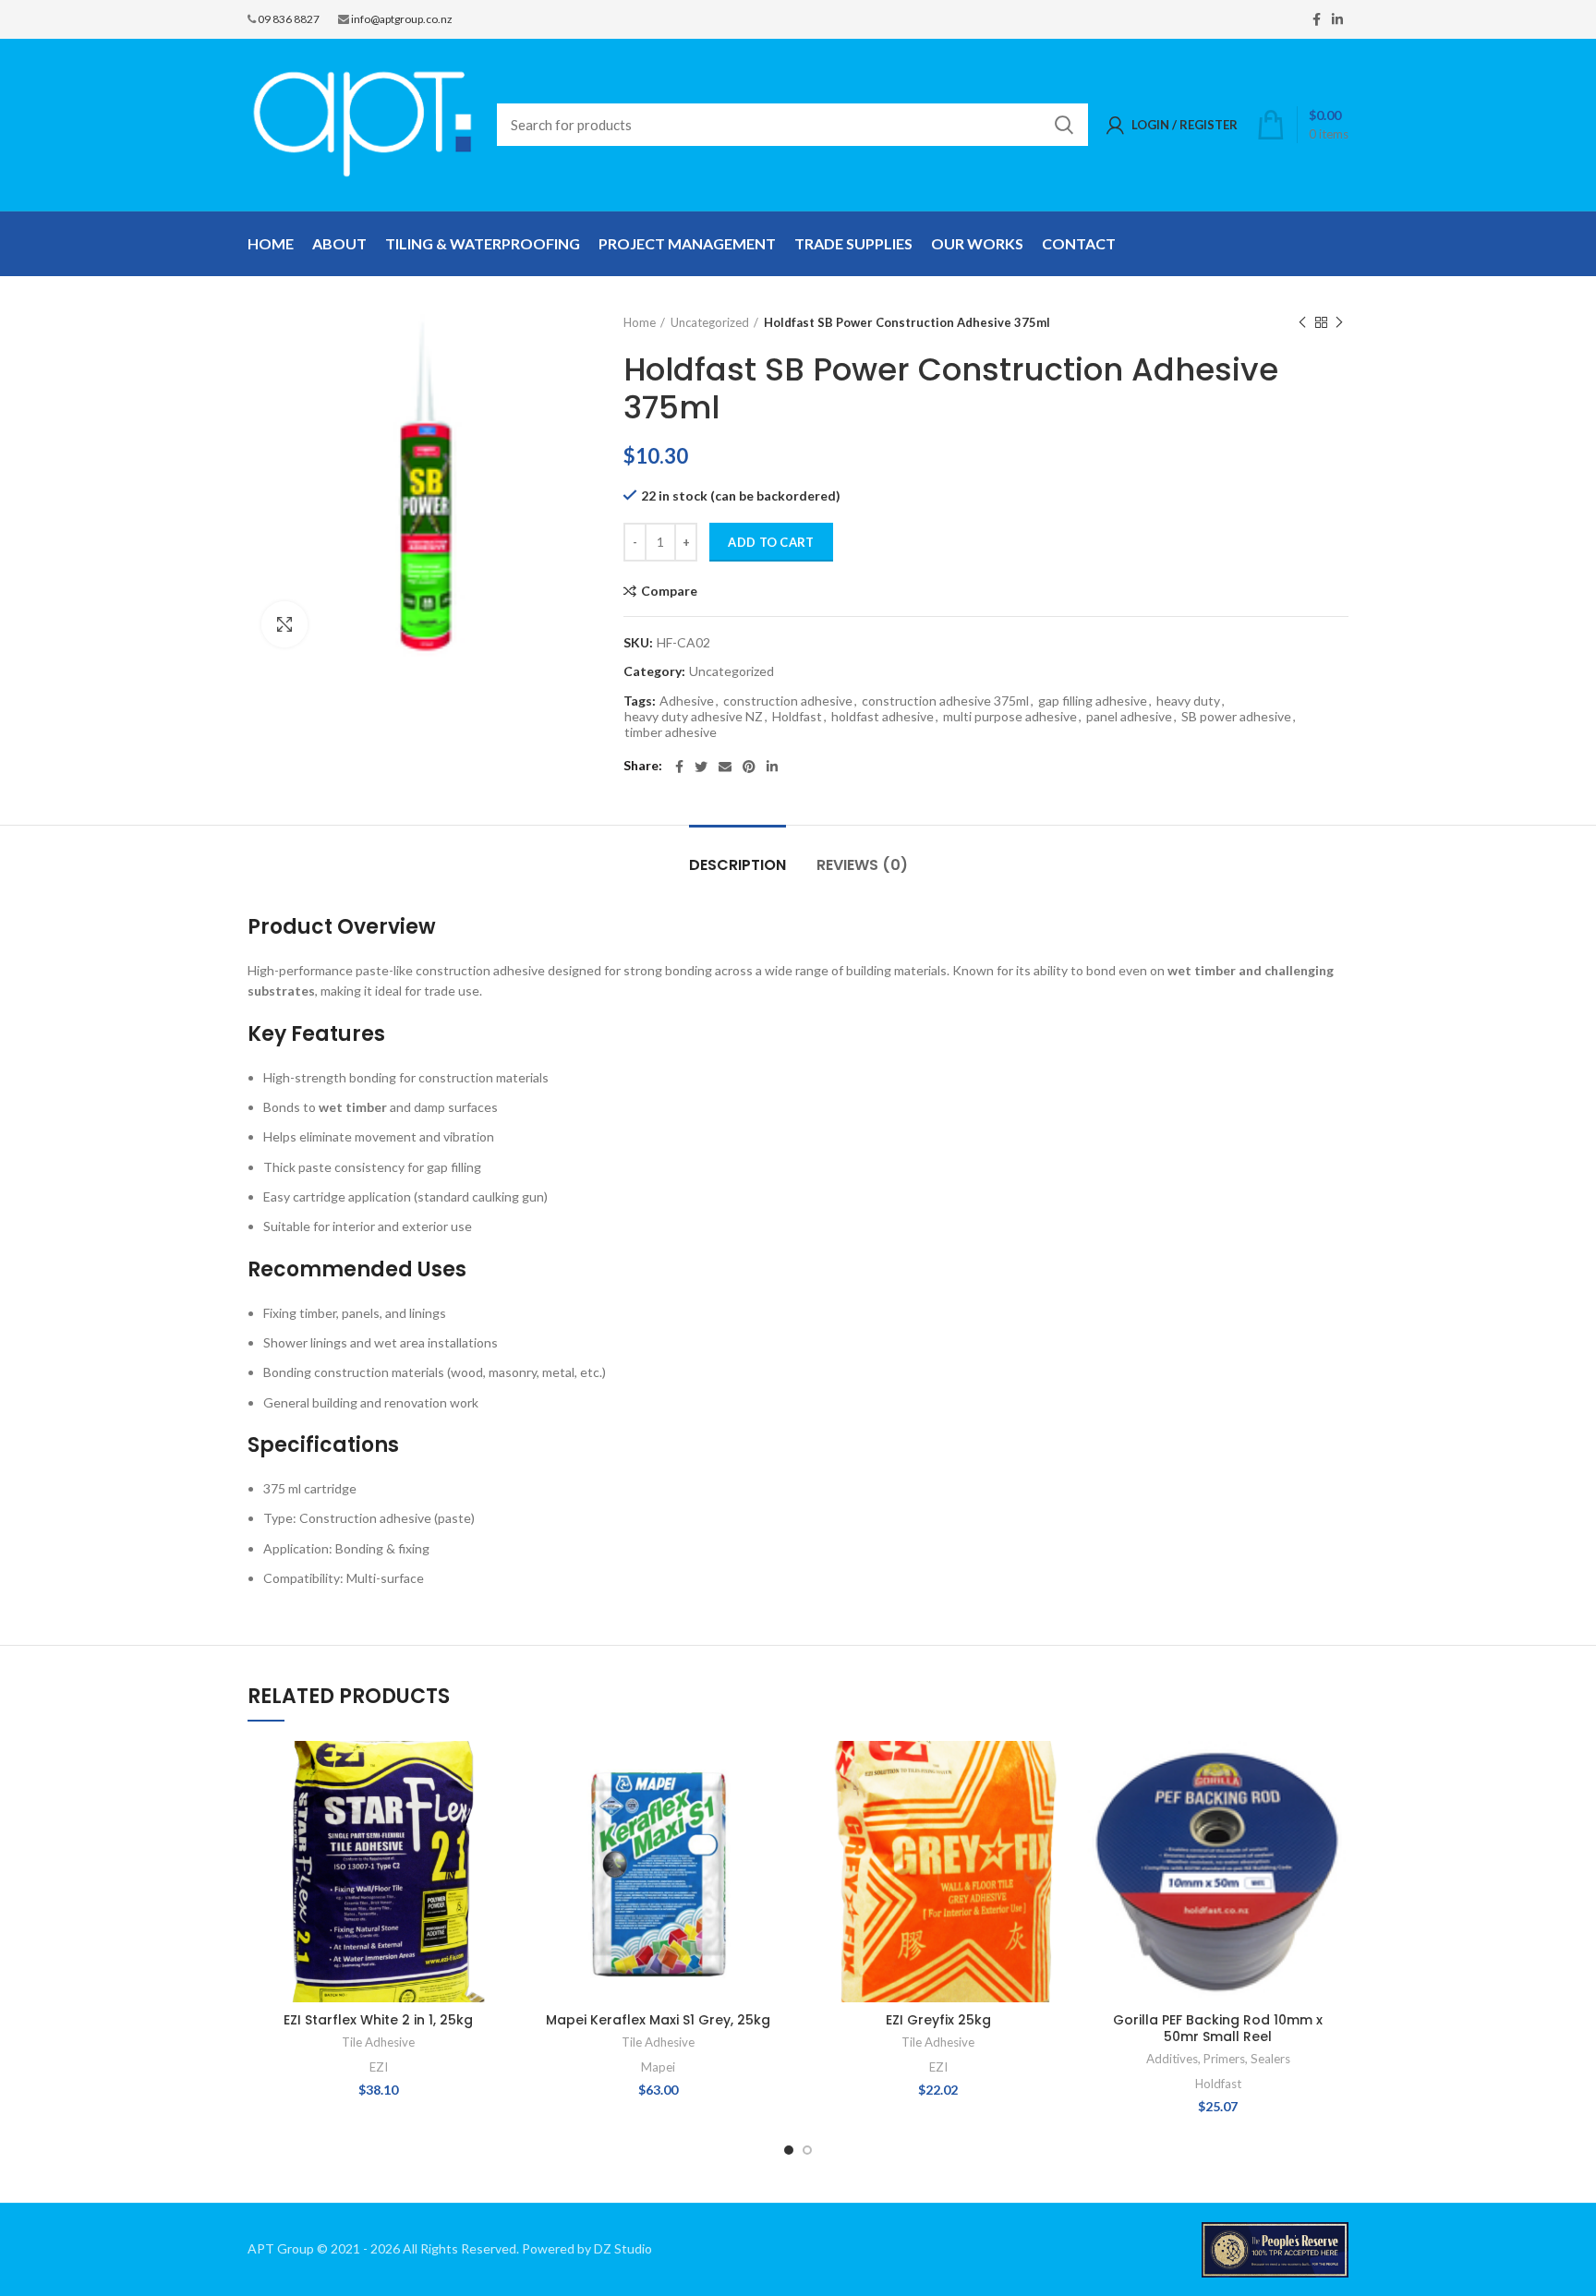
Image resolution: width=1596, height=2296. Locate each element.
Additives (1172, 2059)
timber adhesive (671, 732)
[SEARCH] (1063, 125)
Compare (669, 591)
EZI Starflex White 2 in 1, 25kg (378, 2020)
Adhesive (687, 701)
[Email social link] (725, 767)
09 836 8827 (289, 19)
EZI (379, 2067)
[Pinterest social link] (749, 767)
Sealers (1270, 2059)
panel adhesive (1129, 717)
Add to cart (771, 542)
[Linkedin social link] (1337, 19)
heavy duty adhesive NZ (694, 717)
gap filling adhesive (1093, 701)
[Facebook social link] (1317, 19)
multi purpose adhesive (1010, 717)
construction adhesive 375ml (945, 701)
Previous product (1302, 322)
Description (738, 865)
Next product (1339, 322)
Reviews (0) (862, 865)
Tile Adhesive (378, 2042)
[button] (495, 1771)
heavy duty (1188, 701)
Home (640, 322)
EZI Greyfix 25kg (938, 2020)
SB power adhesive (1236, 717)
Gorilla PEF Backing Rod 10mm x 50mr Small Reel (1218, 2028)
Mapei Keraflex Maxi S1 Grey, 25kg (658, 2020)
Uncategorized (710, 322)
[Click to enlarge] (284, 624)
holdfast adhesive (883, 717)
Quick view (495, 1813)
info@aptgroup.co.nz (402, 19)
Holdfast (797, 717)
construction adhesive (788, 701)
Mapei (658, 2067)
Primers (1224, 2059)
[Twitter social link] (701, 767)
